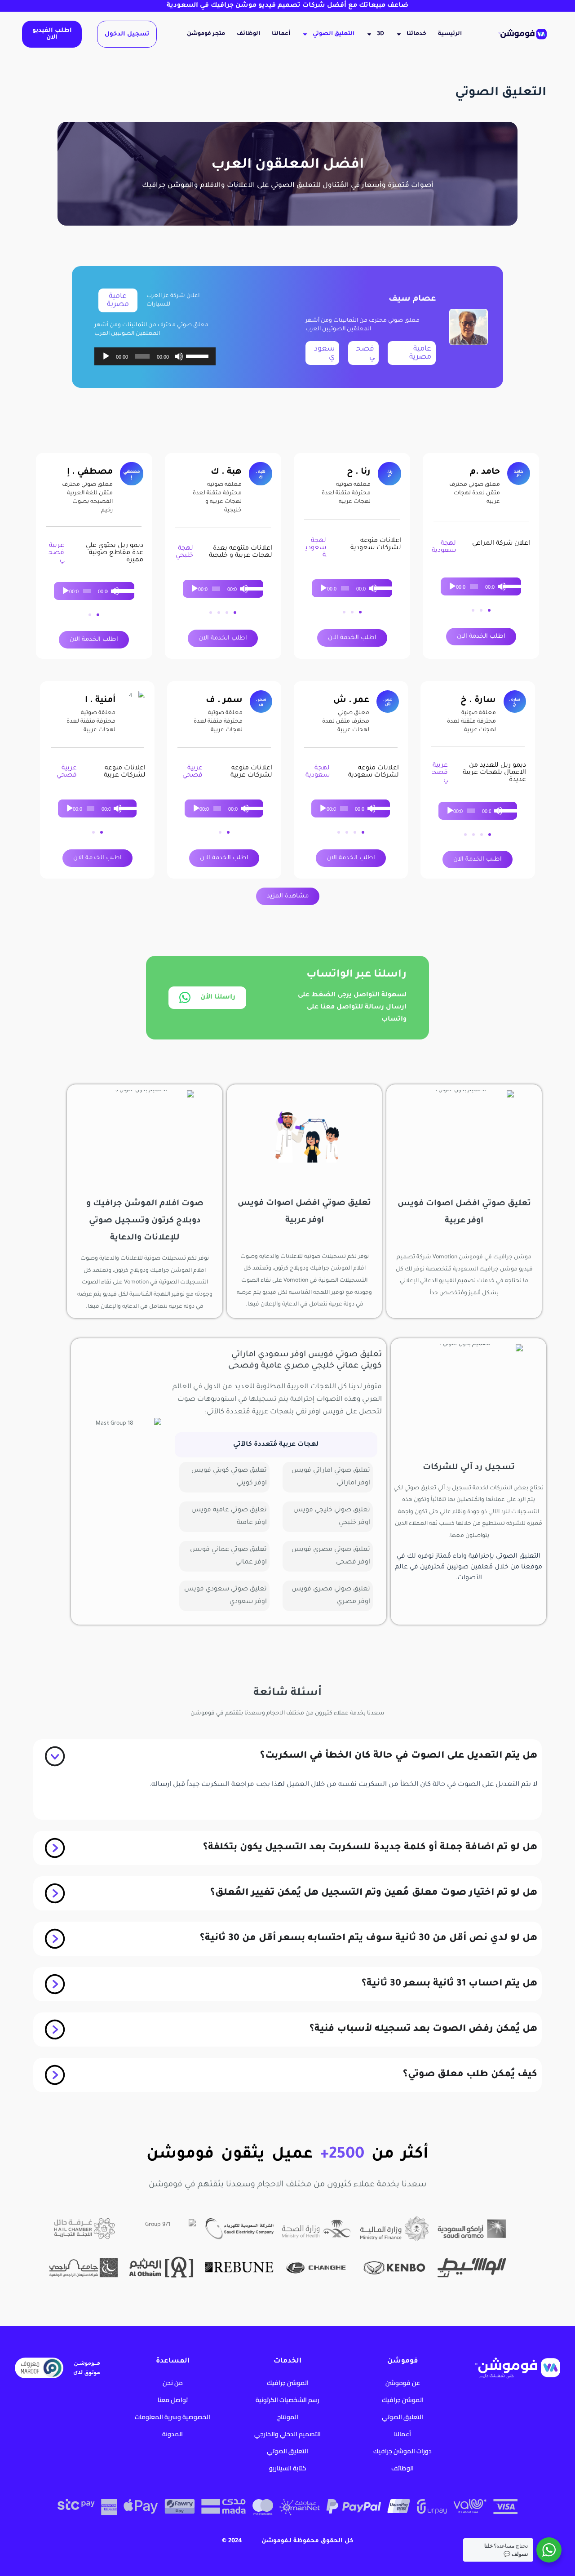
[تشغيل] (106, 356)
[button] (489, 610)
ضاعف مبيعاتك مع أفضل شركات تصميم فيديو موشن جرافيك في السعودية (287, 6)
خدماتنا (416, 34)
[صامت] (179, 356)
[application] (155, 356)
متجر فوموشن (206, 34)
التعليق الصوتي (334, 34)
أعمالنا (281, 34)
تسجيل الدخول (127, 34)
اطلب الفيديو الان (52, 34)
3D (380, 34)
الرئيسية (450, 34)
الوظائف (248, 34)
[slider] (199, 355)
